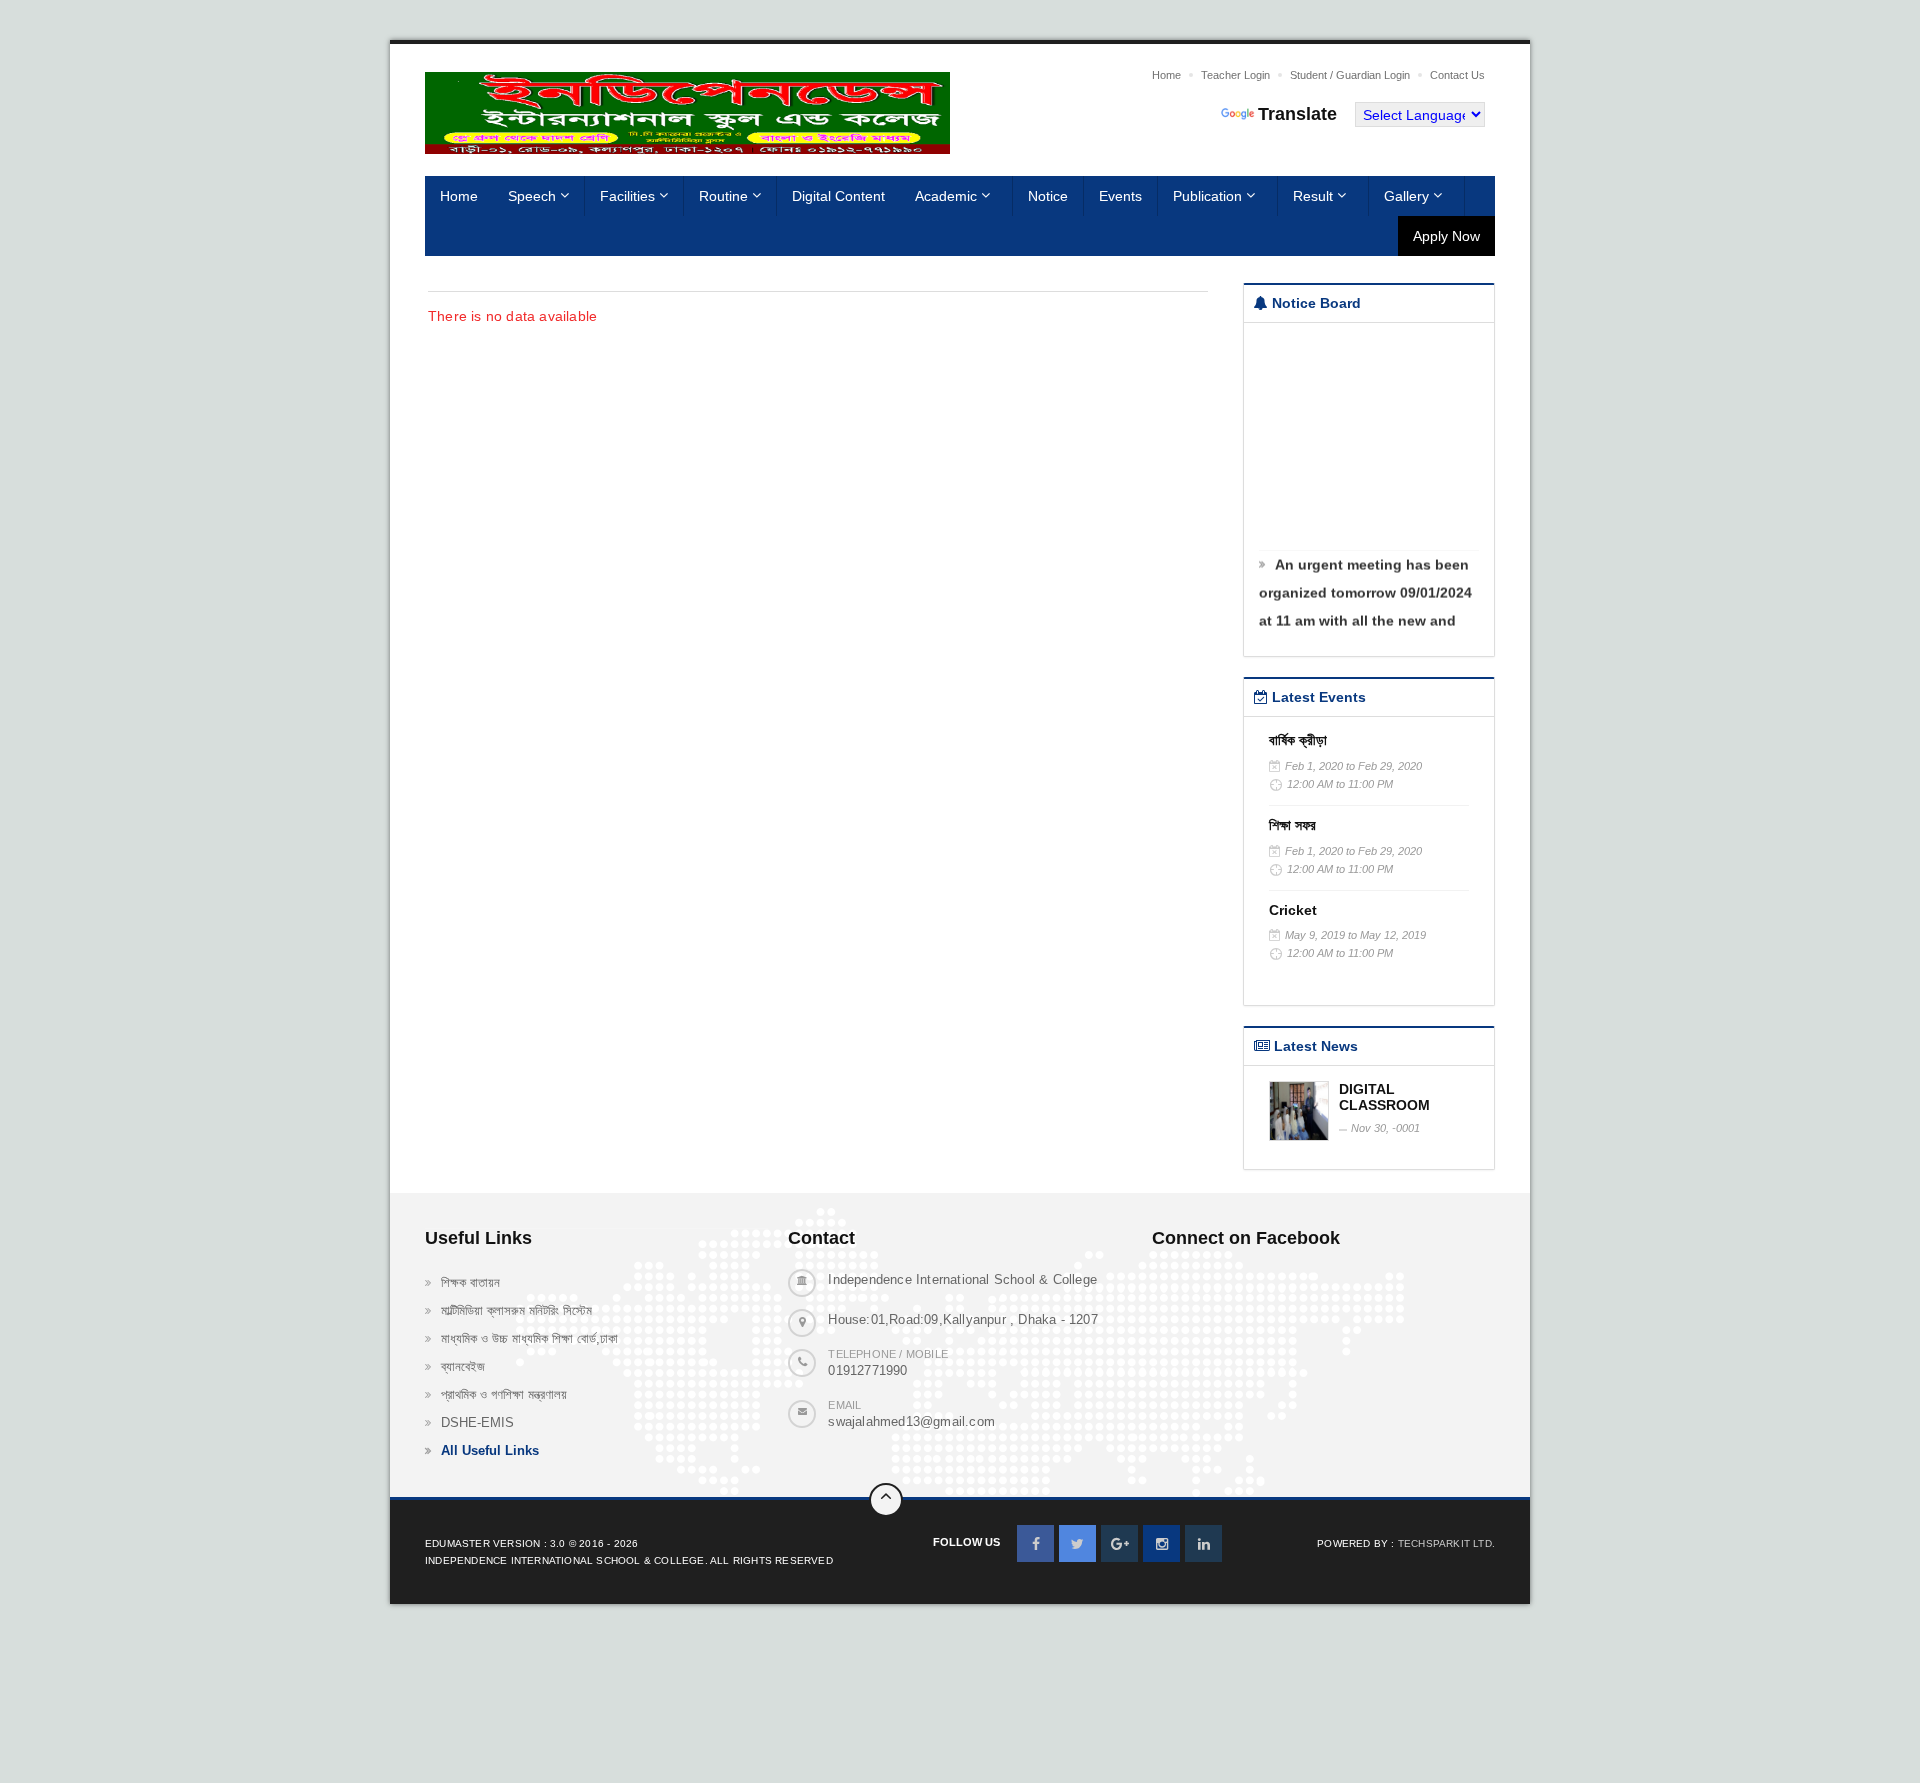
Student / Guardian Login (1350, 75)
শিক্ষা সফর (1292, 825)
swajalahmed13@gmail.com (911, 1421)
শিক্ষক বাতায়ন (470, 1282)
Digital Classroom (1384, 1097)
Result (1315, 196)
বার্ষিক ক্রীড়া (1298, 740)
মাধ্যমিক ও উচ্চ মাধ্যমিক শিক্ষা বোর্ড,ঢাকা (529, 1338)
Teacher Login (1235, 75)
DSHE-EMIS (477, 1422)
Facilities (629, 196)
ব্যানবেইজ (463, 1366)
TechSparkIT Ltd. (1446, 1543)
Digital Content (838, 196)
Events (1120, 196)
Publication (1209, 196)
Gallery (1408, 196)
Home (1166, 75)
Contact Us (1457, 75)
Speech (534, 196)
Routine (725, 196)
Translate (1297, 114)
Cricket (1293, 910)
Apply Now (1446, 236)
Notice (1048, 196)
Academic (948, 196)
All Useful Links (490, 1450)
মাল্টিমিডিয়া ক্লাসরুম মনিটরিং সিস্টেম (516, 1310)
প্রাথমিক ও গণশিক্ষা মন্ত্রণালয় (504, 1394)
